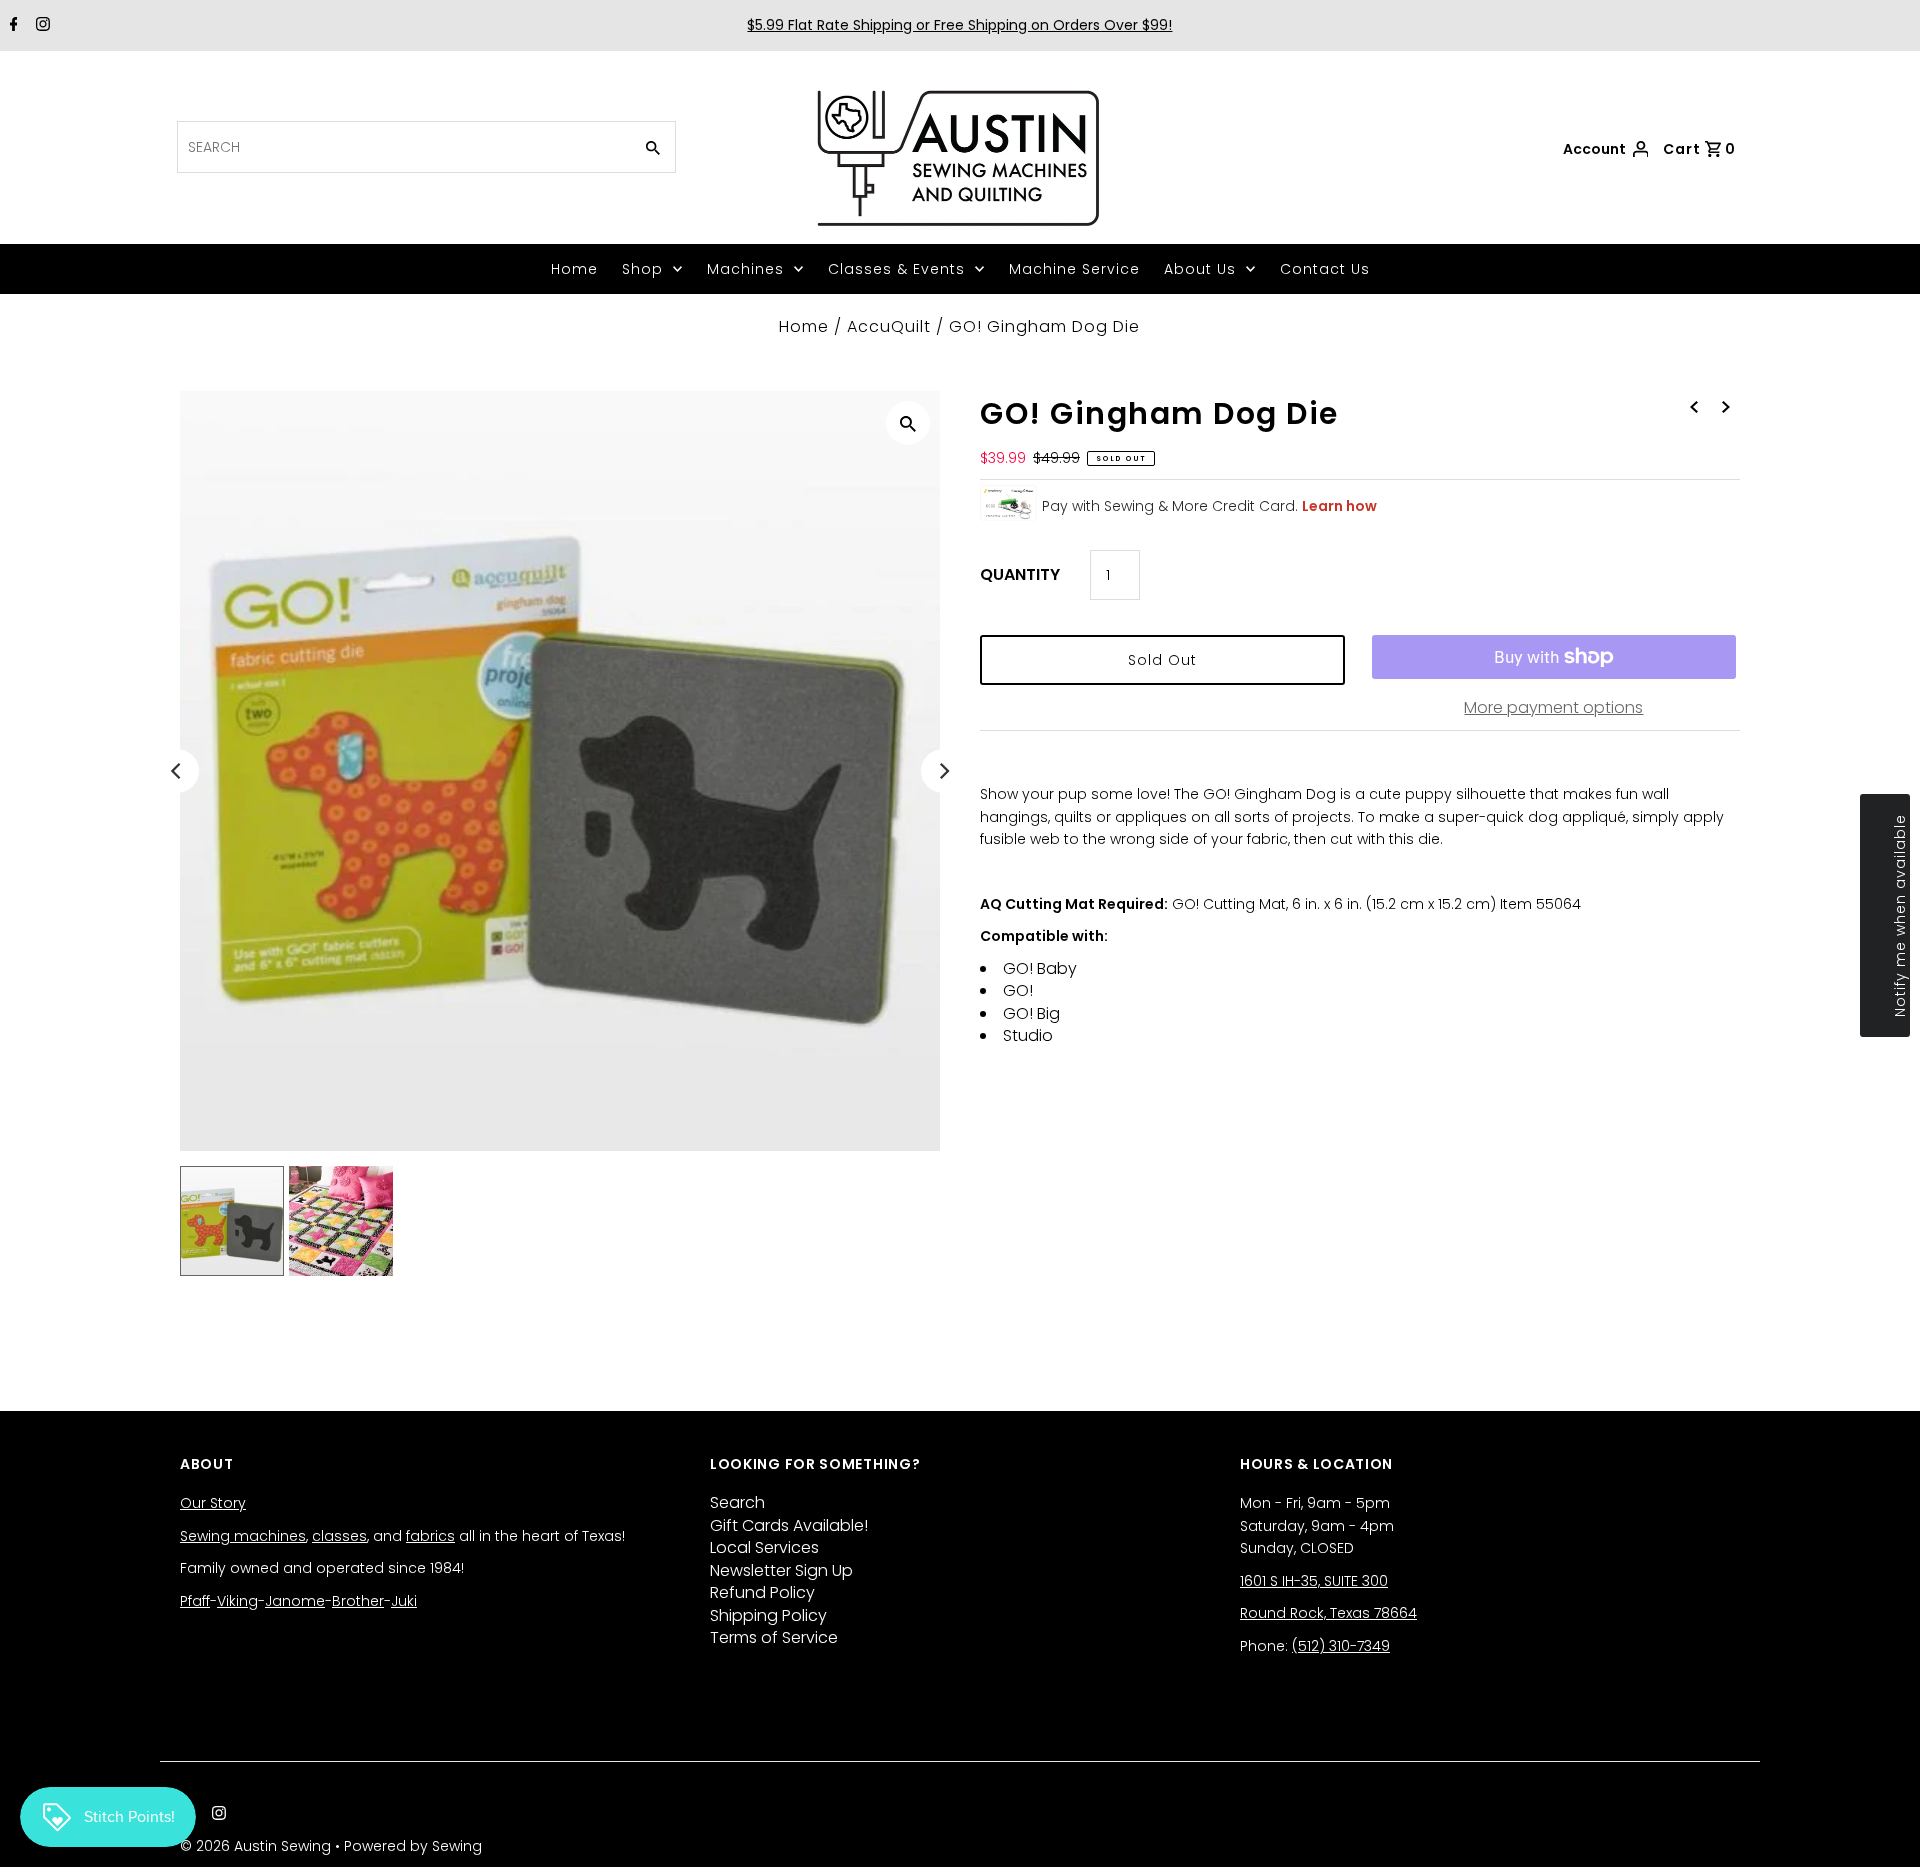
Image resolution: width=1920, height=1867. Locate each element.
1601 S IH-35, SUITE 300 (1314, 1581)
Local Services (764, 1547)
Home (574, 269)
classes (339, 1536)
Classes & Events (896, 269)
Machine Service (1074, 269)
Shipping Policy (768, 1615)
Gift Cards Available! (789, 1525)
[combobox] (402, 147)
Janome (295, 1601)
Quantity (1020, 574)
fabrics (430, 1536)
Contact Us (1325, 269)
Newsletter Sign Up (781, 1570)
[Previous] (177, 771)
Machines (745, 269)
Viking (237, 1601)
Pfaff (195, 1601)
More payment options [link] (1553, 707)
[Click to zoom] (908, 423)
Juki (404, 1601)
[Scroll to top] (1880, 1827)
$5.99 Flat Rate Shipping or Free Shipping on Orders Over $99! (959, 25)
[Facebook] (11, 26)
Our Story (213, 1503)
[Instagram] (40, 26)
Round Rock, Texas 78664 (1328, 1613)
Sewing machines (243, 1536)
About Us (1200, 269)
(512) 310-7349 (1341, 1646)
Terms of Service (774, 1637)
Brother (358, 1601)
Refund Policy (762, 1592)
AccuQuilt (889, 326)
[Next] (943, 771)
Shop (642, 269)
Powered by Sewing (413, 1846)
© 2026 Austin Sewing (257, 1846)
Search (737, 1502)
